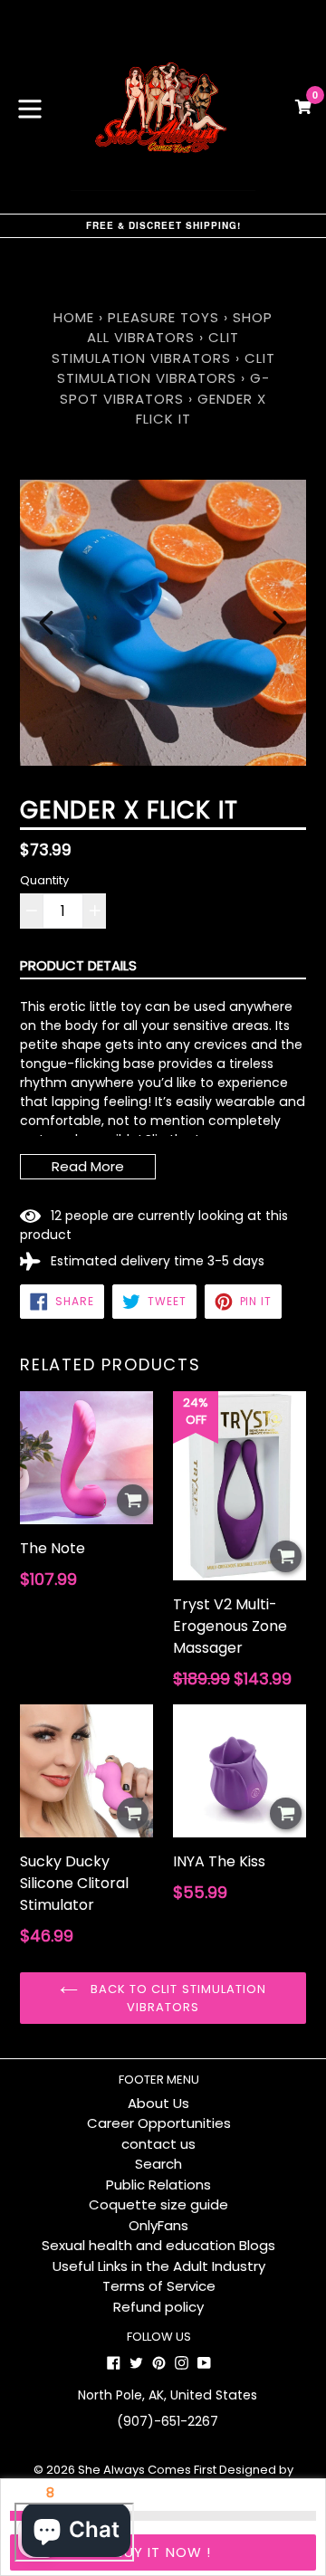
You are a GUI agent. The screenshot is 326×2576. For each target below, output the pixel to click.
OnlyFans (158, 2225)
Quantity (44, 880)
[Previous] (46, 623)
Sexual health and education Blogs (158, 2245)
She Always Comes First (147, 2470)
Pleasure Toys (163, 317)
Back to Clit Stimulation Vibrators (177, 1998)
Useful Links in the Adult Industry (159, 2266)
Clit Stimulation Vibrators (146, 348)
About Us (158, 2103)
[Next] (280, 623)
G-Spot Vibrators (165, 388)
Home (74, 317)
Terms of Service (159, 2286)
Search (158, 2164)
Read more (88, 1166)
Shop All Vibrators (180, 328)
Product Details (78, 965)
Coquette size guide (158, 2204)
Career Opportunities (159, 2123)
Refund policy (158, 2307)
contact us (158, 2144)
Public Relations (158, 2185)
